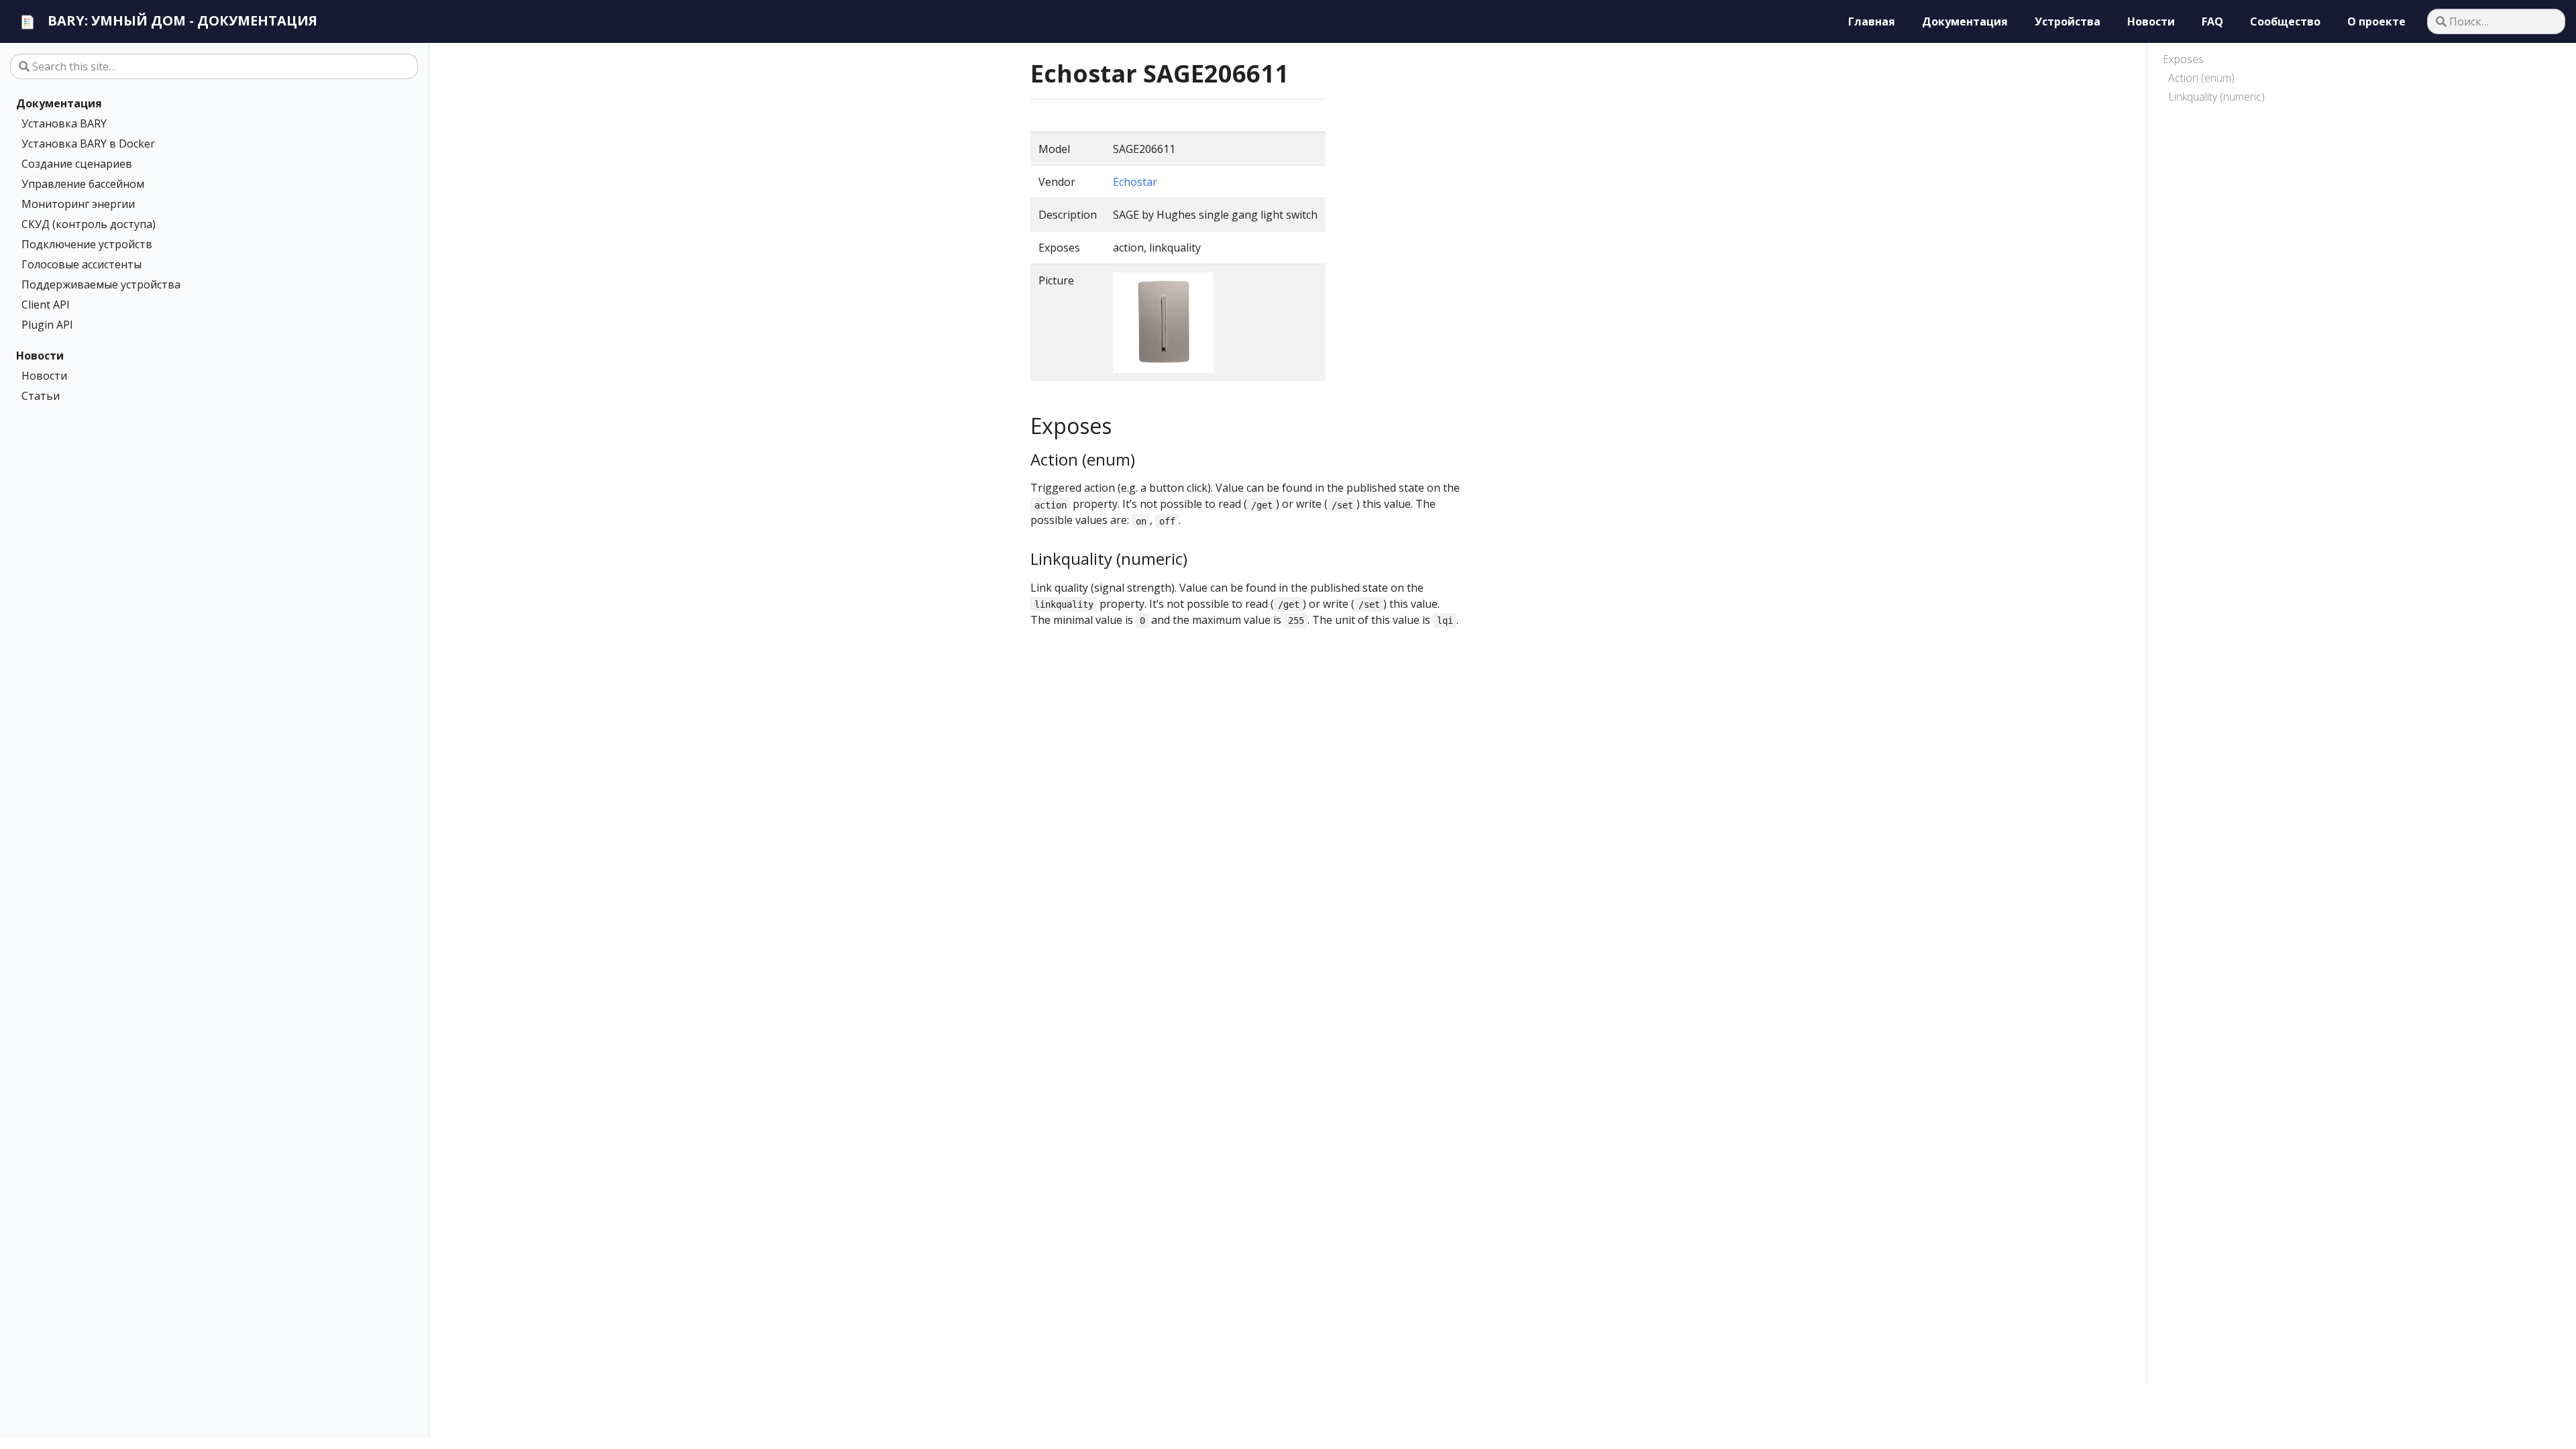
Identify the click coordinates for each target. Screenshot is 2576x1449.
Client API (46, 305)
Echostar (1135, 182)
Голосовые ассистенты (82, 264)
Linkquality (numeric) (2216, 97)
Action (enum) (2201, 78)
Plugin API (47, 325)
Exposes (2183, 59)
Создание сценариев (77, 164)
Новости (40, 356)
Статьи (41, 396)
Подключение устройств (87, 244)
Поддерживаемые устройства (101, 284)
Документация (59, 103)
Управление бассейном (83, 184)
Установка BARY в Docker (88, 144)
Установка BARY (64, 123)
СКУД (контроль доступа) (89, 224)
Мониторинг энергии (78, 204)
